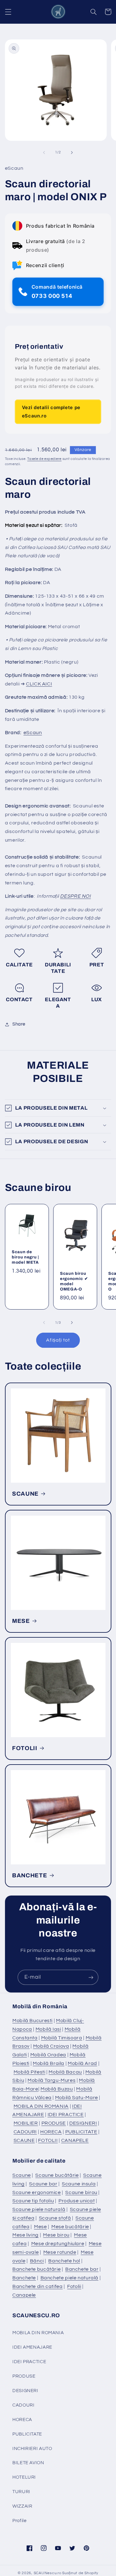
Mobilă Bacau (65, 2072)
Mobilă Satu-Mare (77, 2098)
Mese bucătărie (70, 2227)
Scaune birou (81, 2192)
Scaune (22, 2175)
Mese (41, 2227)
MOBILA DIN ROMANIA (41, 2106)
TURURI (21, 2492)
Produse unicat (77, 2201)
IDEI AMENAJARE (32, 2347)
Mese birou (56, 2235)
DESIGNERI (83, 2123)
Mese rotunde (60, 2252)
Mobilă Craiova (51, 2046)
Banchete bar (82, 2269)
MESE (21, 1621)
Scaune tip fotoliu (33, 2201)
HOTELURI (24, 2477)
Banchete (24, 2278)
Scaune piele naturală (39, 2209)
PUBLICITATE (81, 2132)
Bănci (37, 2261)
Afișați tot (58, 1340)
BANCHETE (30, 1875)
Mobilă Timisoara (62, 2038)
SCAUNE (25, 1494)
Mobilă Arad (82, 2063)
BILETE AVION (28, 2463)
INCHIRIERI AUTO (32, 2449)
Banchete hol (64, 2261)
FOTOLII (25, 1748)
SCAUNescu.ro (48, 2573)
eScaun (33, 733)
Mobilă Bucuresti (32, 2021)
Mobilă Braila (49, 2063)
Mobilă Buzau (57, 2089)
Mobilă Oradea (48, 2055)
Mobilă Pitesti (30, 2072)
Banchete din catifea (38, 2286)
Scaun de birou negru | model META (25, 1257)
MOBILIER (26, 2123)
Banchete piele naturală (70, 2278)
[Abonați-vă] (91, 1977)
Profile (19, 2521)
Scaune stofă (55, 2218)
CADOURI (25, 2132)
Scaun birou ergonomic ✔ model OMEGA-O (74, 1281)
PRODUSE (54, 2123)
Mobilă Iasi (48, 2029)
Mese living (26, 2235)
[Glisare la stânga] (44, 152)
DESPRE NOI (75, 896)
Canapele (24, 2295)
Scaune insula (79, 2184)
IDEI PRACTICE (66, 2115)
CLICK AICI (39, 684)
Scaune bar (43, 2184)
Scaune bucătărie (57, 2175)
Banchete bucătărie (37, 2269)
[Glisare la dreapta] (72, 152)
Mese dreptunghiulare (58, 2244)
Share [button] (19, 1024)
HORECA (51, 2132)
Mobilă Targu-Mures (52, 2080)
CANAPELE (75, 2140)
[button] (8, 12)
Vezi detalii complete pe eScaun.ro (51, 411)
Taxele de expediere (44, 459)
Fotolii (74, 2286)
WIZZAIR (22, 2506)
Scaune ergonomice (37, 2192)
